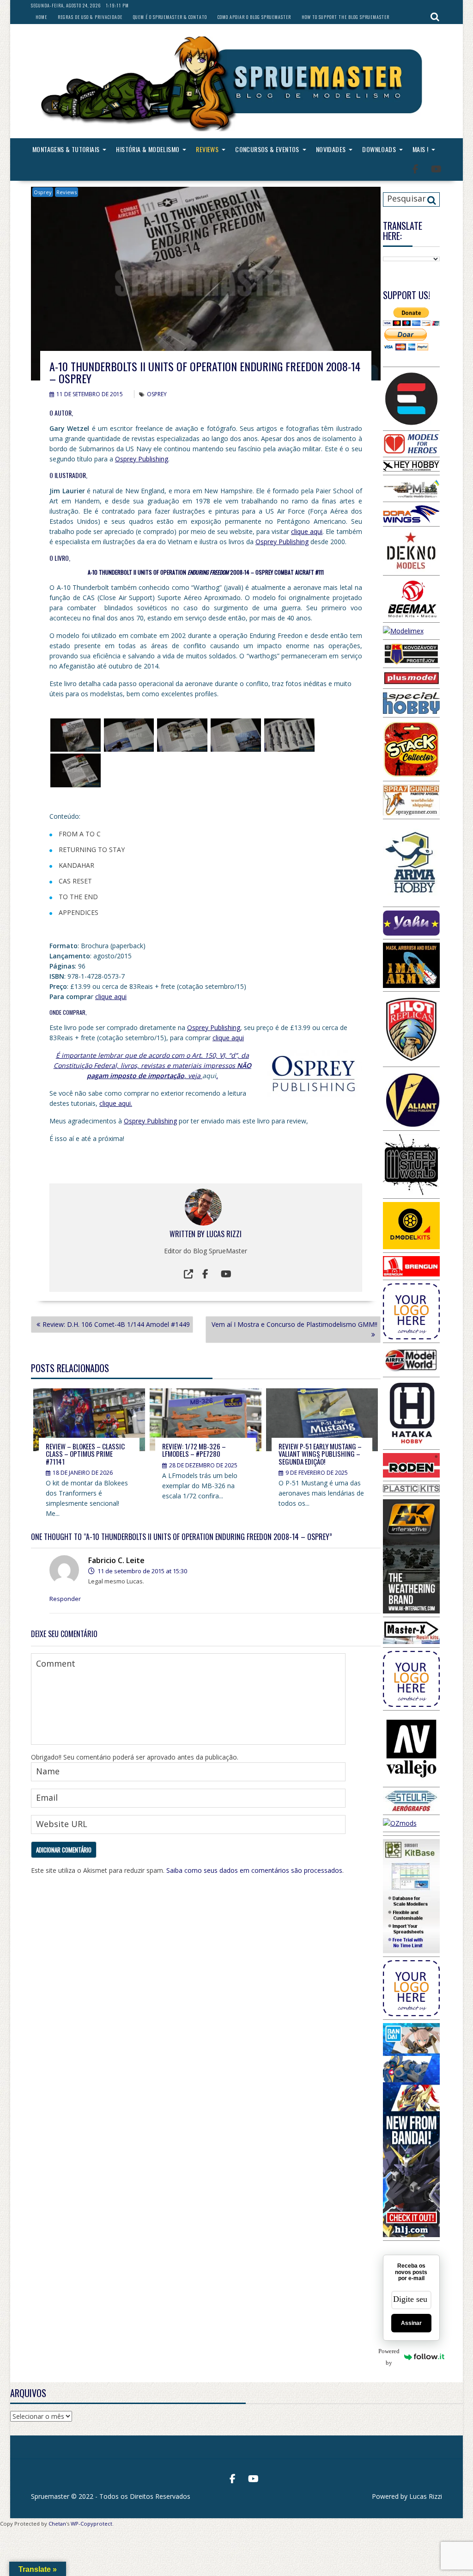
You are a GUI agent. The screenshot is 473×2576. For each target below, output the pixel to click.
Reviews (207, 149)
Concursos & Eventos (267, 149)
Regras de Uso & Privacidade (90, 17)
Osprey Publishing (142, 459)
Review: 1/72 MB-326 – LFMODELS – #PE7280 (194, 1450)
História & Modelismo (148, 149)
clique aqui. (116, 1103)
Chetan (57, 2524)
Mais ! (420, 149)
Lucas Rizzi (224, 1234)
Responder (65, 1599)
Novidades (331, 149)
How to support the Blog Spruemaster (346, 17)
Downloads (379, 149)
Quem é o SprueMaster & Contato (170, 17)
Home (41, 17)
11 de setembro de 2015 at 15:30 (142, 1571)
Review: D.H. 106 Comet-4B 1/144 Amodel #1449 (116, 1324)
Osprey (43, 192)
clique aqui (307, 531)
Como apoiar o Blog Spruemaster (254, 17)
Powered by (391, 2357)
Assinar (411, 2323)
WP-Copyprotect (91, 2524)
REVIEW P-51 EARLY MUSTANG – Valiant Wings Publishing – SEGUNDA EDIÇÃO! (320, 1454)
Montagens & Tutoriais (66, 149)
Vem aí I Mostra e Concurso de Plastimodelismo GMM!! (294, 1324)
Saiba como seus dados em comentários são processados (254, 1870)
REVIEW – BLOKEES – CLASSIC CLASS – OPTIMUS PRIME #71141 (85, 1454)
